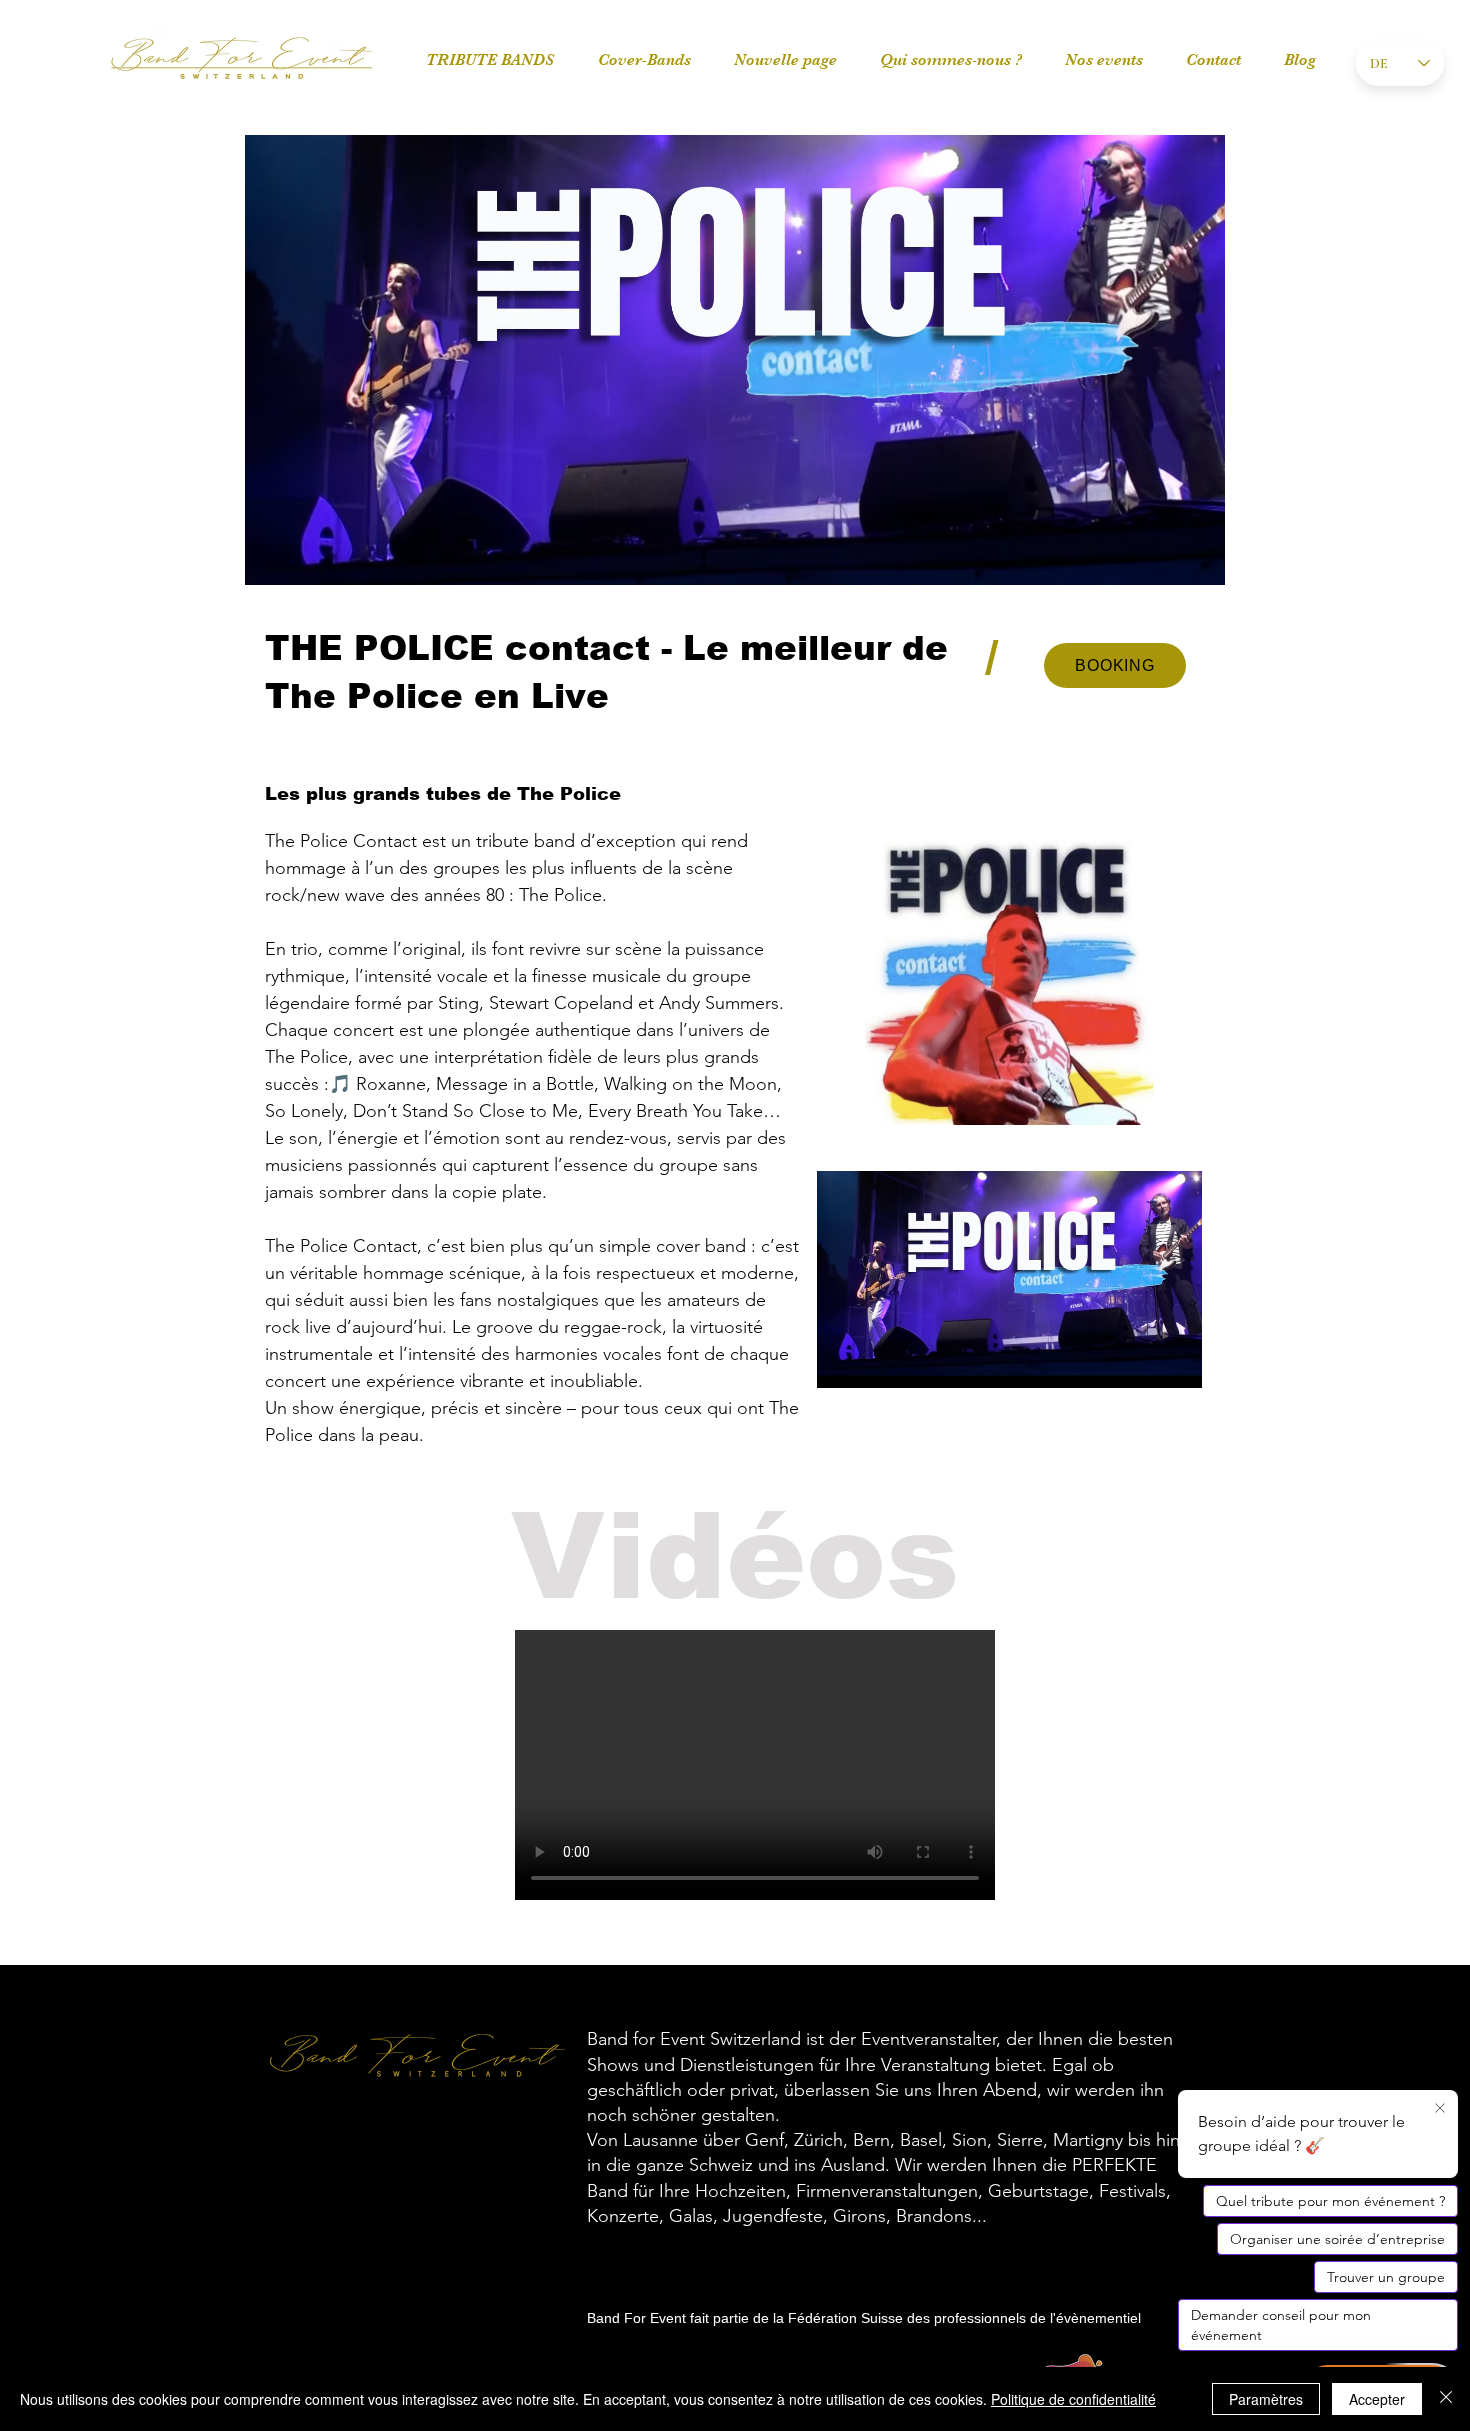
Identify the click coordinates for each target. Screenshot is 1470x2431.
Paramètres (1266, 2399)
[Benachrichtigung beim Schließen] (1440, 2109)
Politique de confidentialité (1073, 2399)
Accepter (1377, 2399)
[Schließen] (1446, 2399)
